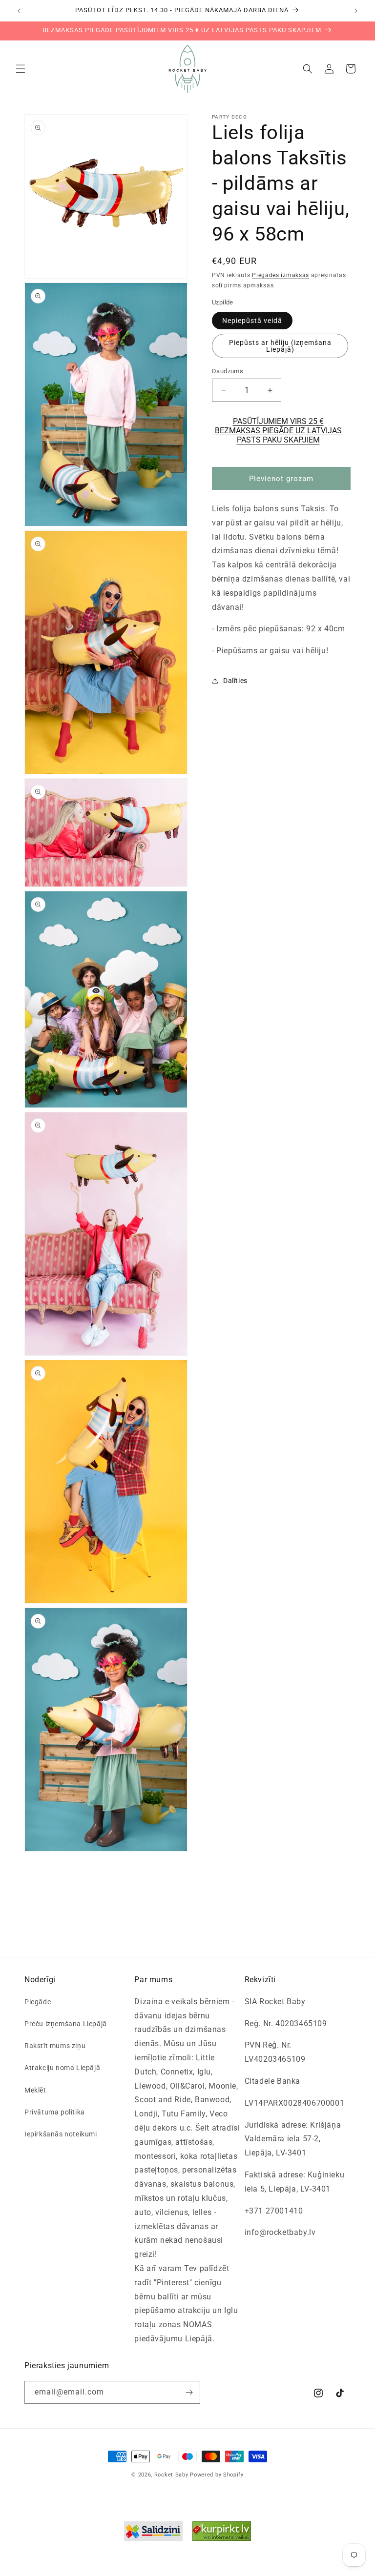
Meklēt (35, 2090)
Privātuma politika (55, 2112)
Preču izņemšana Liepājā (66, 2024)
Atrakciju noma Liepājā (62, 2068)
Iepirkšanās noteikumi (61, 2134)
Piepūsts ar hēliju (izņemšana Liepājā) (280, 346)
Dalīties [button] (235, 681)
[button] (21, 69)
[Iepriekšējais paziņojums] (19, 11)
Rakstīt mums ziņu (55, 2046)
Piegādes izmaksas (281, 275)
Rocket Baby (171, 2475)
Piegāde (38, 2002)
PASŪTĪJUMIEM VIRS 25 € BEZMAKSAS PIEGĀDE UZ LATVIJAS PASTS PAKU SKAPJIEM (278, 431)
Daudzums (228, 371)
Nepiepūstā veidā (252, 321)
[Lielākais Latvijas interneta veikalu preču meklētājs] (222, 2534)
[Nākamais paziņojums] (356, 11)
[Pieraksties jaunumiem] (189, 2392)
